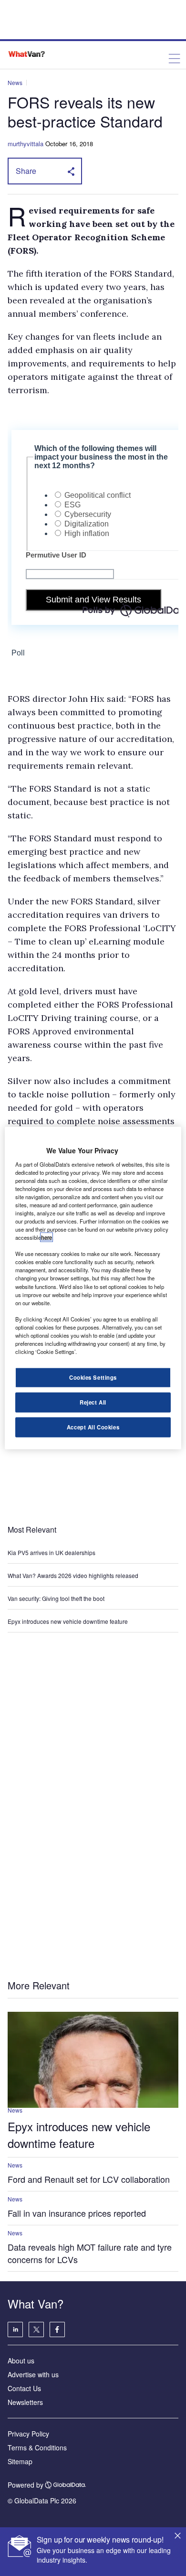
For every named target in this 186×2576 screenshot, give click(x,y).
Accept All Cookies (93, 1427)
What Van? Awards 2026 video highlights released (73, 1575)
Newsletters (25, 2402)
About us (21, 2361)
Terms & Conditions (37, 2447)
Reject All (93, 1402)
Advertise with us (33, 2374)
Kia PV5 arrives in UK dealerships (52, 1552)
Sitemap (20, 2461)
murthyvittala (26, 144)
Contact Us (24, 2388)
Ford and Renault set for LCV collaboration (89, 2179)
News (15, 82)
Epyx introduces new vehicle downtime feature (68, 1621)
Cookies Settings (93, 1377)
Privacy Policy (28, 2434)
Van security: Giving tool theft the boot (56, 1598)
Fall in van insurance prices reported (77, 2213)
